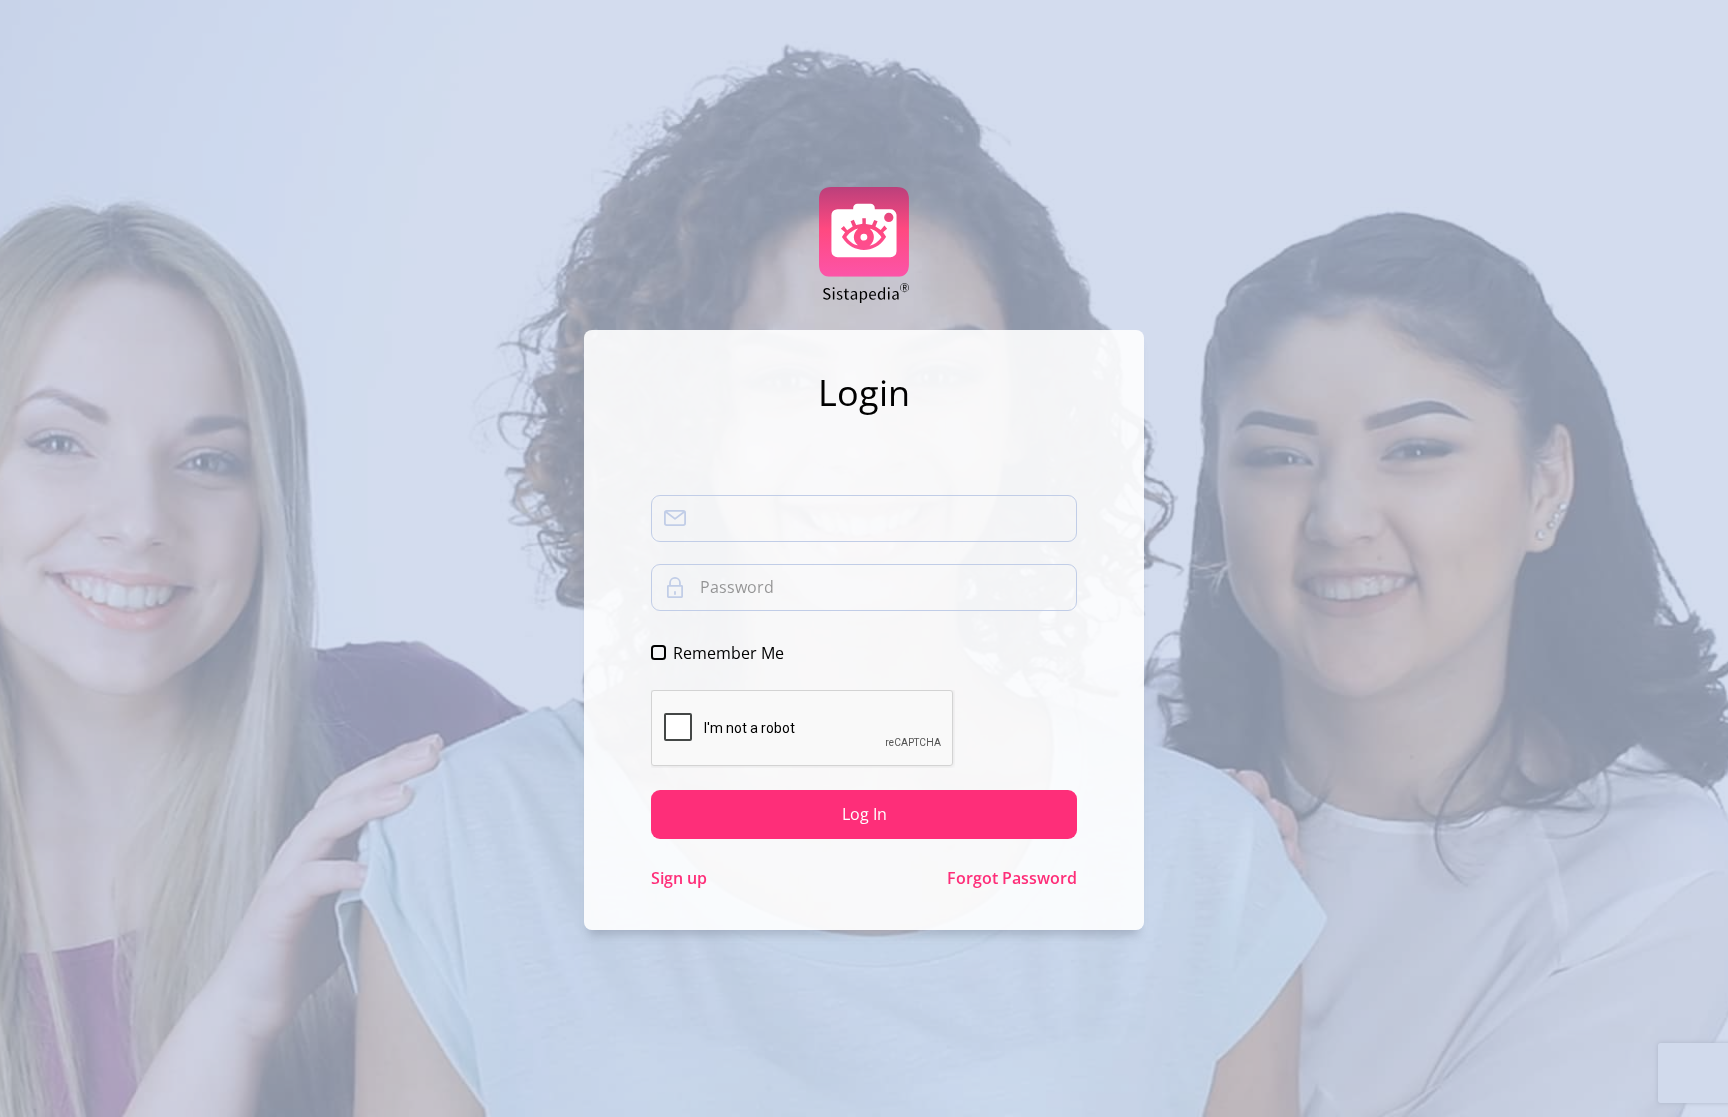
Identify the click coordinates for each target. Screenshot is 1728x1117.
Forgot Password (1012, 878)
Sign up (679, 878)
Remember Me (728, 653)
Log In (864, 814)
